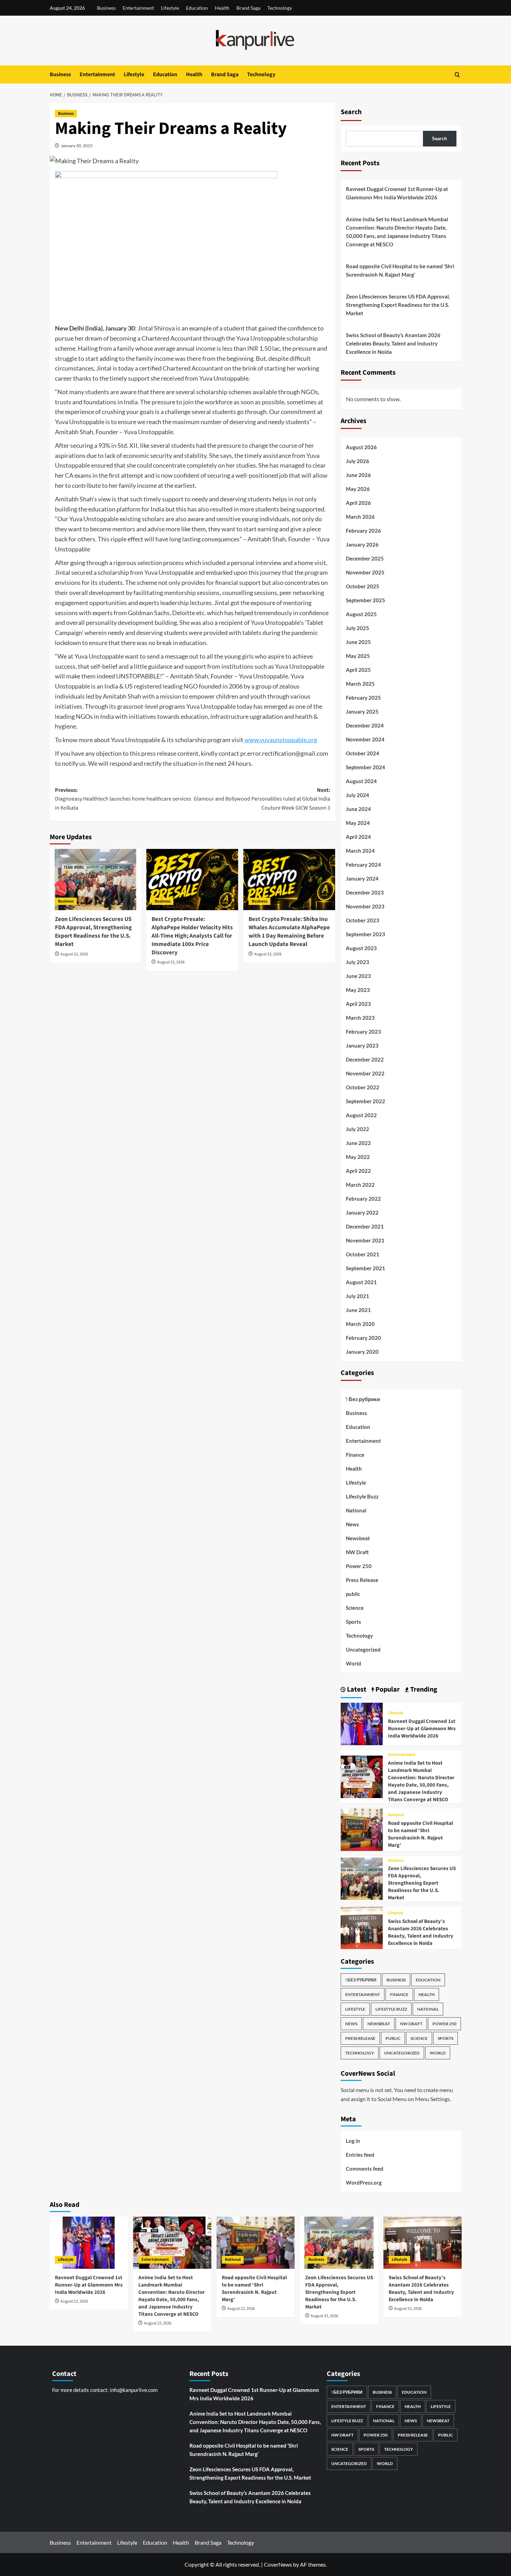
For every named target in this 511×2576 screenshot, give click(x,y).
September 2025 (366, 600)
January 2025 (362, 711)
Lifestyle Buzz (362, 1496)
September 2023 (366, 934)
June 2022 (358, 1143)
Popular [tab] (387, 1689)
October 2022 (363, 1087)
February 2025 (363, 698)
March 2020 (360, 1324)
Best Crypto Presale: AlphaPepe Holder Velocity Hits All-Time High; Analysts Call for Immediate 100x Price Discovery (192, 936)
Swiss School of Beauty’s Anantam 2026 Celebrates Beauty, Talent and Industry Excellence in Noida (393, 343)
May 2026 (358, 489)
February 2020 (363, 1338)
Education (197, 8)
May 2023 (358, 990)
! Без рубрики (363, 1399)
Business (106, 8)
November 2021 (365, 1240)
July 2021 (358, 1296)
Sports (354, 1622)
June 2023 (358, 976)
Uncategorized (363, 1649)
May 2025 (358, 656)
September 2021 (366, 1268)
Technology (280, 8)
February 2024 (363, 865)
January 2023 (362, 1045)
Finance (355, 1455)
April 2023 (358, 1004)
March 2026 (360, 517)
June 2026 (358, 475)
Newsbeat (358, 1538)
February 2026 (363, 531)
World (354, 1663)
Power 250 (359, 1566)
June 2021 (358, 1310)
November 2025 (365, 572)
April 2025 (358, 670)
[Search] (457, 75)
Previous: (123, 799)
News (352, 1524)
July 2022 (358, 1129)
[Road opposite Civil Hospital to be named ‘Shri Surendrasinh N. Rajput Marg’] (362, 1829)
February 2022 (363, 1199)
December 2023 (365, 892)
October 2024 (363, 753)
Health (222, 8)
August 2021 (361, 1282)
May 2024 (358, 823)
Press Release (362, 1580)
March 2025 (360, 684)
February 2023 (363, 1032)
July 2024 (358, 795)
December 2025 (365, 558)
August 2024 (361, 781)
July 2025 (358, 628)
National (356, 1510)
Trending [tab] (423, 1689)
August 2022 (361, 1115)
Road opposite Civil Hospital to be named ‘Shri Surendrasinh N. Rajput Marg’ (400, 270)
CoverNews (278, 2564)
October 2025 (363, 586)
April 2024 (358, 837)
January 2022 (362, 1213)
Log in (353, 2141)
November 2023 (365, 906)
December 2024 (365, 725)
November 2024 (365, 739)
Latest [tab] (356, 1689)
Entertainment (138, 8)
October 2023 (363, 920)
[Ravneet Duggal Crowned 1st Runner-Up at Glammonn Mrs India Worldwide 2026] (362, 1723)
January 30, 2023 (77, 146)
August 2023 (361, 948)
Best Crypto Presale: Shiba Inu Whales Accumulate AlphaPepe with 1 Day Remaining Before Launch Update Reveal (289, 932)
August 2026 (361, 447)
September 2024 (366, 767)
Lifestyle (170, 8)
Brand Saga (248, 8)
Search (351, 112)
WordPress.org (364, 2183)
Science (355, 1608)
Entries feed (360, 2155)
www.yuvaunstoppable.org (281, 740)
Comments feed (365, 2169)
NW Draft (357, 1552)
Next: (262, 799)
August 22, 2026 (74, 954)
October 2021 (363, 1254)
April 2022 (358, 1171)
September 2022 (366, 1101)
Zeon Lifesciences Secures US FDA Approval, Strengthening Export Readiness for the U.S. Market (93, 932)
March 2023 (360, 1018)
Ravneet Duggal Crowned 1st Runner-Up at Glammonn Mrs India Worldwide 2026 (397, 193)
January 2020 (362, 1352)
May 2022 (358, 1157)
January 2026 (362, 544)
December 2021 (365, 1226)
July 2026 (358, 461)
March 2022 (360, 1185)
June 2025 (358, 642)
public (353, 1594)
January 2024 (362, 878)
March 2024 (360, 851)
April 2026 (358, 503)
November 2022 (365, 1073)
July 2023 (358, 962)
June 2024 (358, 809)
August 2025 (361, 614)
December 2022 (365, 1059)
